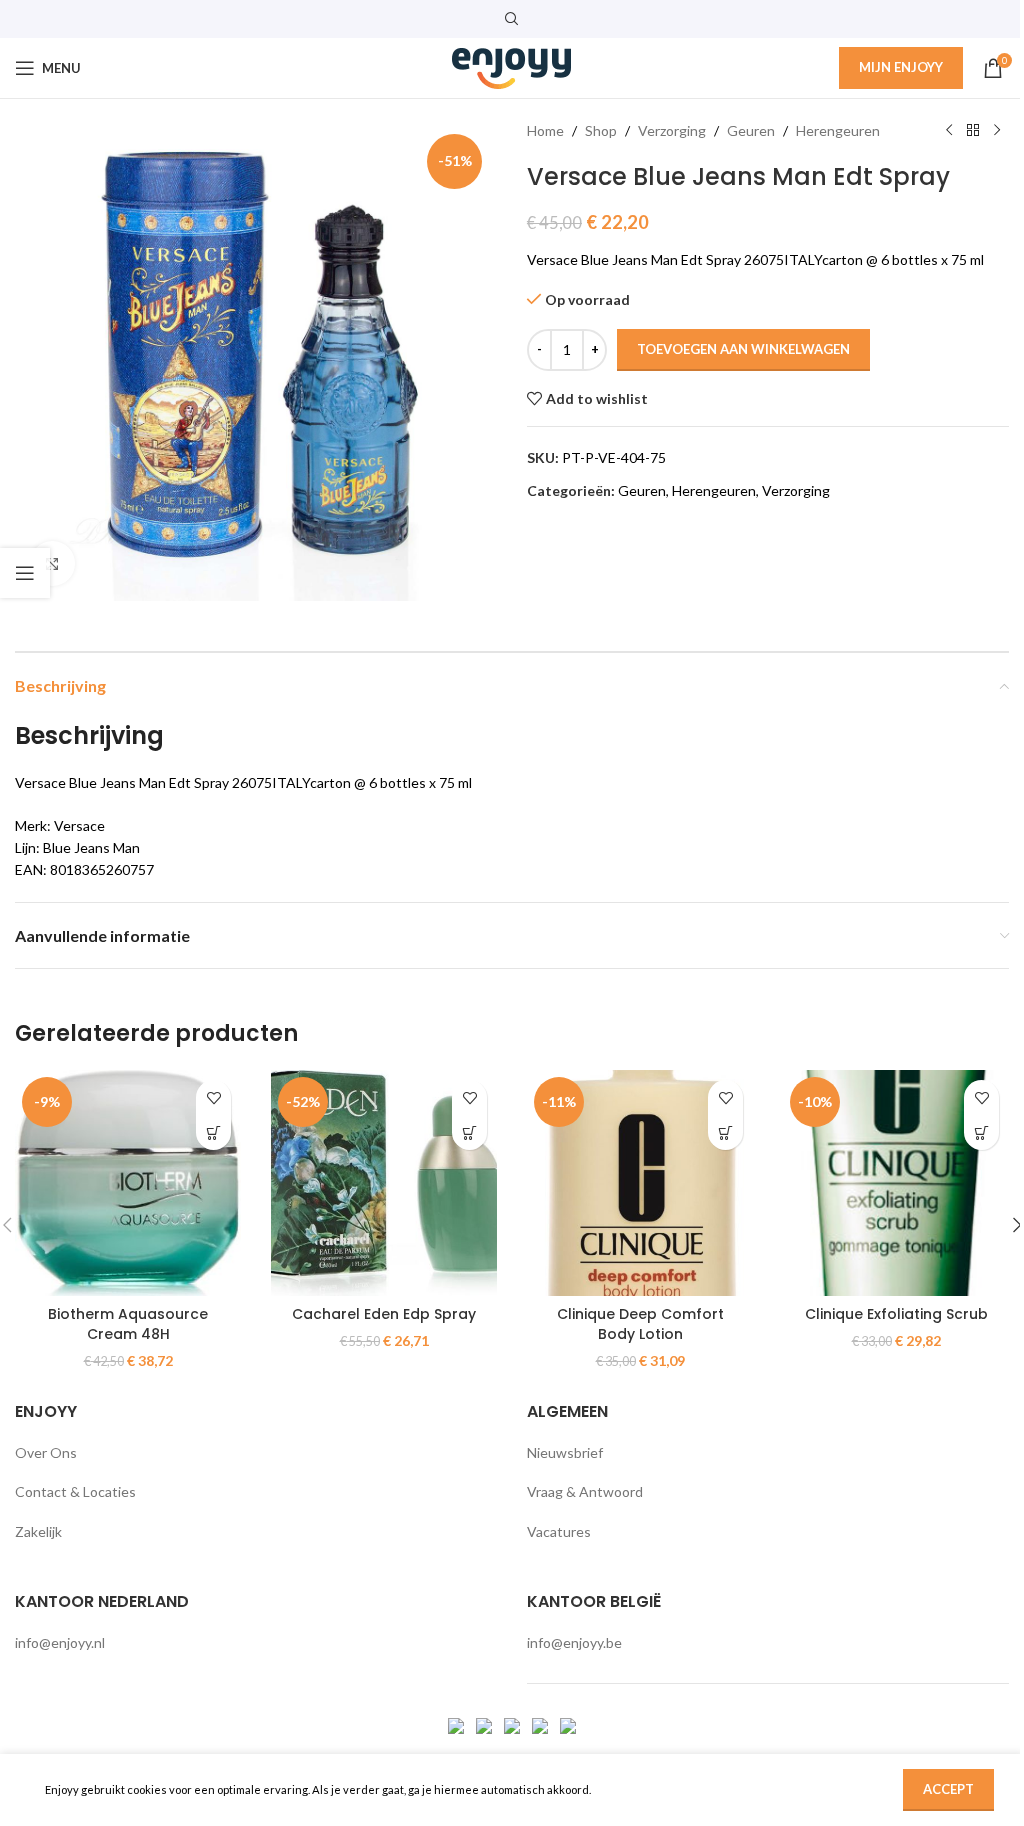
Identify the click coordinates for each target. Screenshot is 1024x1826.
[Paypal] (513, 1724)
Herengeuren (838, 130)
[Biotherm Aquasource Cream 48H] (128, 1183)
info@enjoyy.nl (60, 1642)
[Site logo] (512, 66)
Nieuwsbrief (565, 1452)
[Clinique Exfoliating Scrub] (896, 1183)
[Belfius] (568, 1724)
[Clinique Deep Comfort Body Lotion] (640, 1183)
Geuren (751, 130)
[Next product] (997, 131)
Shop (601, 130)
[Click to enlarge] (52, 563)
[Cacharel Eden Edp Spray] (384, 1183)
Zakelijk (38, 1531)
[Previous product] (949, 131)
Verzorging (672, 130)
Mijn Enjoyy (901, 67)
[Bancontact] (485, 1724)
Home (545, 130)
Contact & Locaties (75, 1491)
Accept (948, 1789)
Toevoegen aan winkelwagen (743, 349)
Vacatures (559, 1531)
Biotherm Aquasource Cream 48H (128, 1324)
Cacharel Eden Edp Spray (384, 1314)
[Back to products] (973, 131)
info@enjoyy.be (574, 1642)
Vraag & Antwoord (585, 1491)
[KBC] (541, 1724)
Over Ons (46, 1452)
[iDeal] (457, 1724)
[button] (213, 1132)
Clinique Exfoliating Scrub (896, 1314)
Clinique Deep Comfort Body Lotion (640, 1324)
